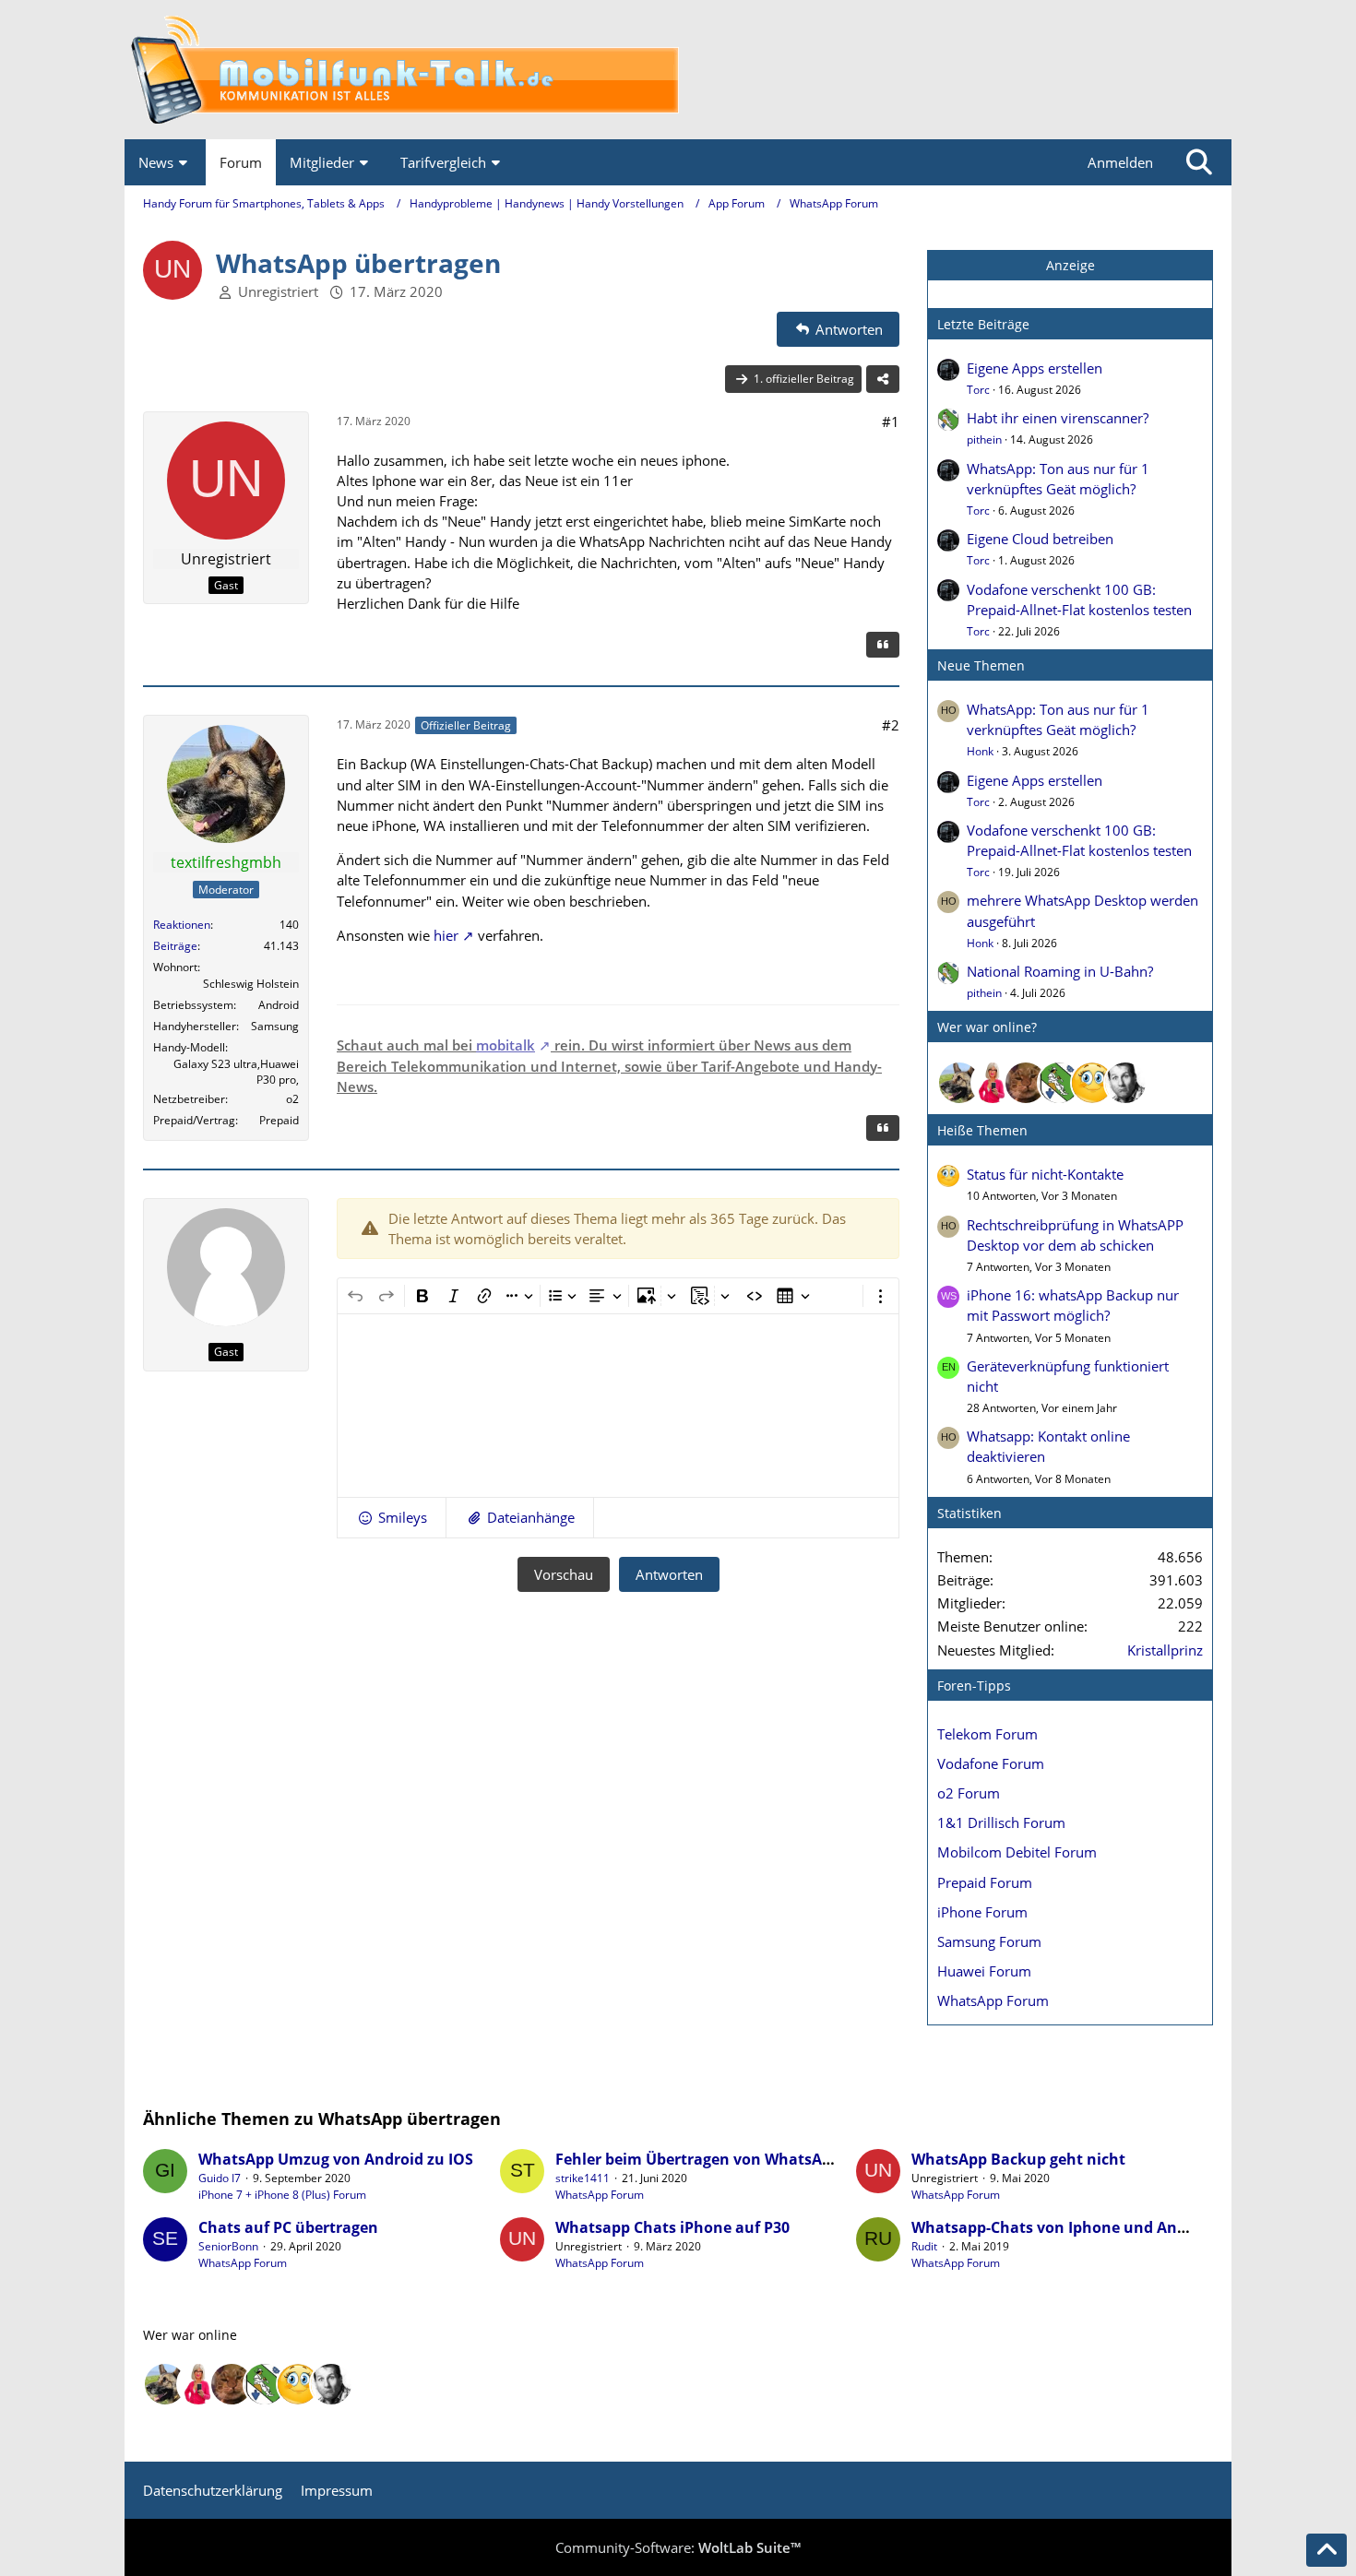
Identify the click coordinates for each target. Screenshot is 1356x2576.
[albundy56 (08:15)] (1125, 1083)
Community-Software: (678, 2547)
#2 (891, 725)
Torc (978, 390)
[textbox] (618, 1406)
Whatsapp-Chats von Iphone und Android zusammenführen (1132, 2227)
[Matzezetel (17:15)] (1026, 1083)
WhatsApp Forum (600, 2195)
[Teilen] (883, 379)
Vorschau (564, 1574)
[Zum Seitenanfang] (1326, 2550)
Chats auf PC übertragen (288, 2227)
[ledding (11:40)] (1092, 1083)
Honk (980, 751)
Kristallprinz (1165, 1650)
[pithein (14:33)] (1059, 1083)
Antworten (669, 1574)
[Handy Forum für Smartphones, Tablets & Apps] (678, 70)
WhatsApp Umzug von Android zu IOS (336, 2159)
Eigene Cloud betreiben (1040, 539)
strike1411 (583, 2178)
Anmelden (1120, 162)
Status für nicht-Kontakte (1045, 1174)
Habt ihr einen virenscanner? (1058, 418)
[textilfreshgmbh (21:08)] (959, 1083)
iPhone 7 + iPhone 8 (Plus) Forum (282, 2195)
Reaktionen (182, 925)
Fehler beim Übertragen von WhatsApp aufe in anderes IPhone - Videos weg (831, 2159)
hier (446, 935)
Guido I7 (220, 2178)
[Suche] (1199, 162)
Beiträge (175, 946)
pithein (984, 439)
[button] (392, 1517)
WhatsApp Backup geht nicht (1018, 2159)
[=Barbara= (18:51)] (993, 1083)
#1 (891, 421)
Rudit (924, 2246)
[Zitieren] (883, 645)
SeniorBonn (228, 2246)
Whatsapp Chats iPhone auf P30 (672, 2227)
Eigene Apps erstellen (1035, 368)
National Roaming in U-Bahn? (1060, 971)
